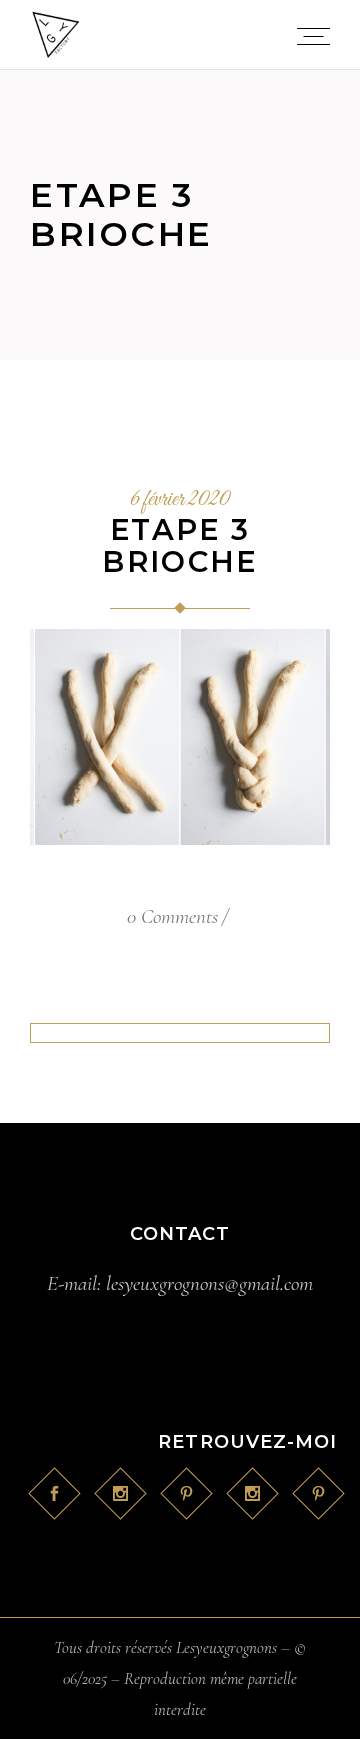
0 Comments (172, 916)
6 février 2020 (180, 500)
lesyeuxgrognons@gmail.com (209, 1283)
